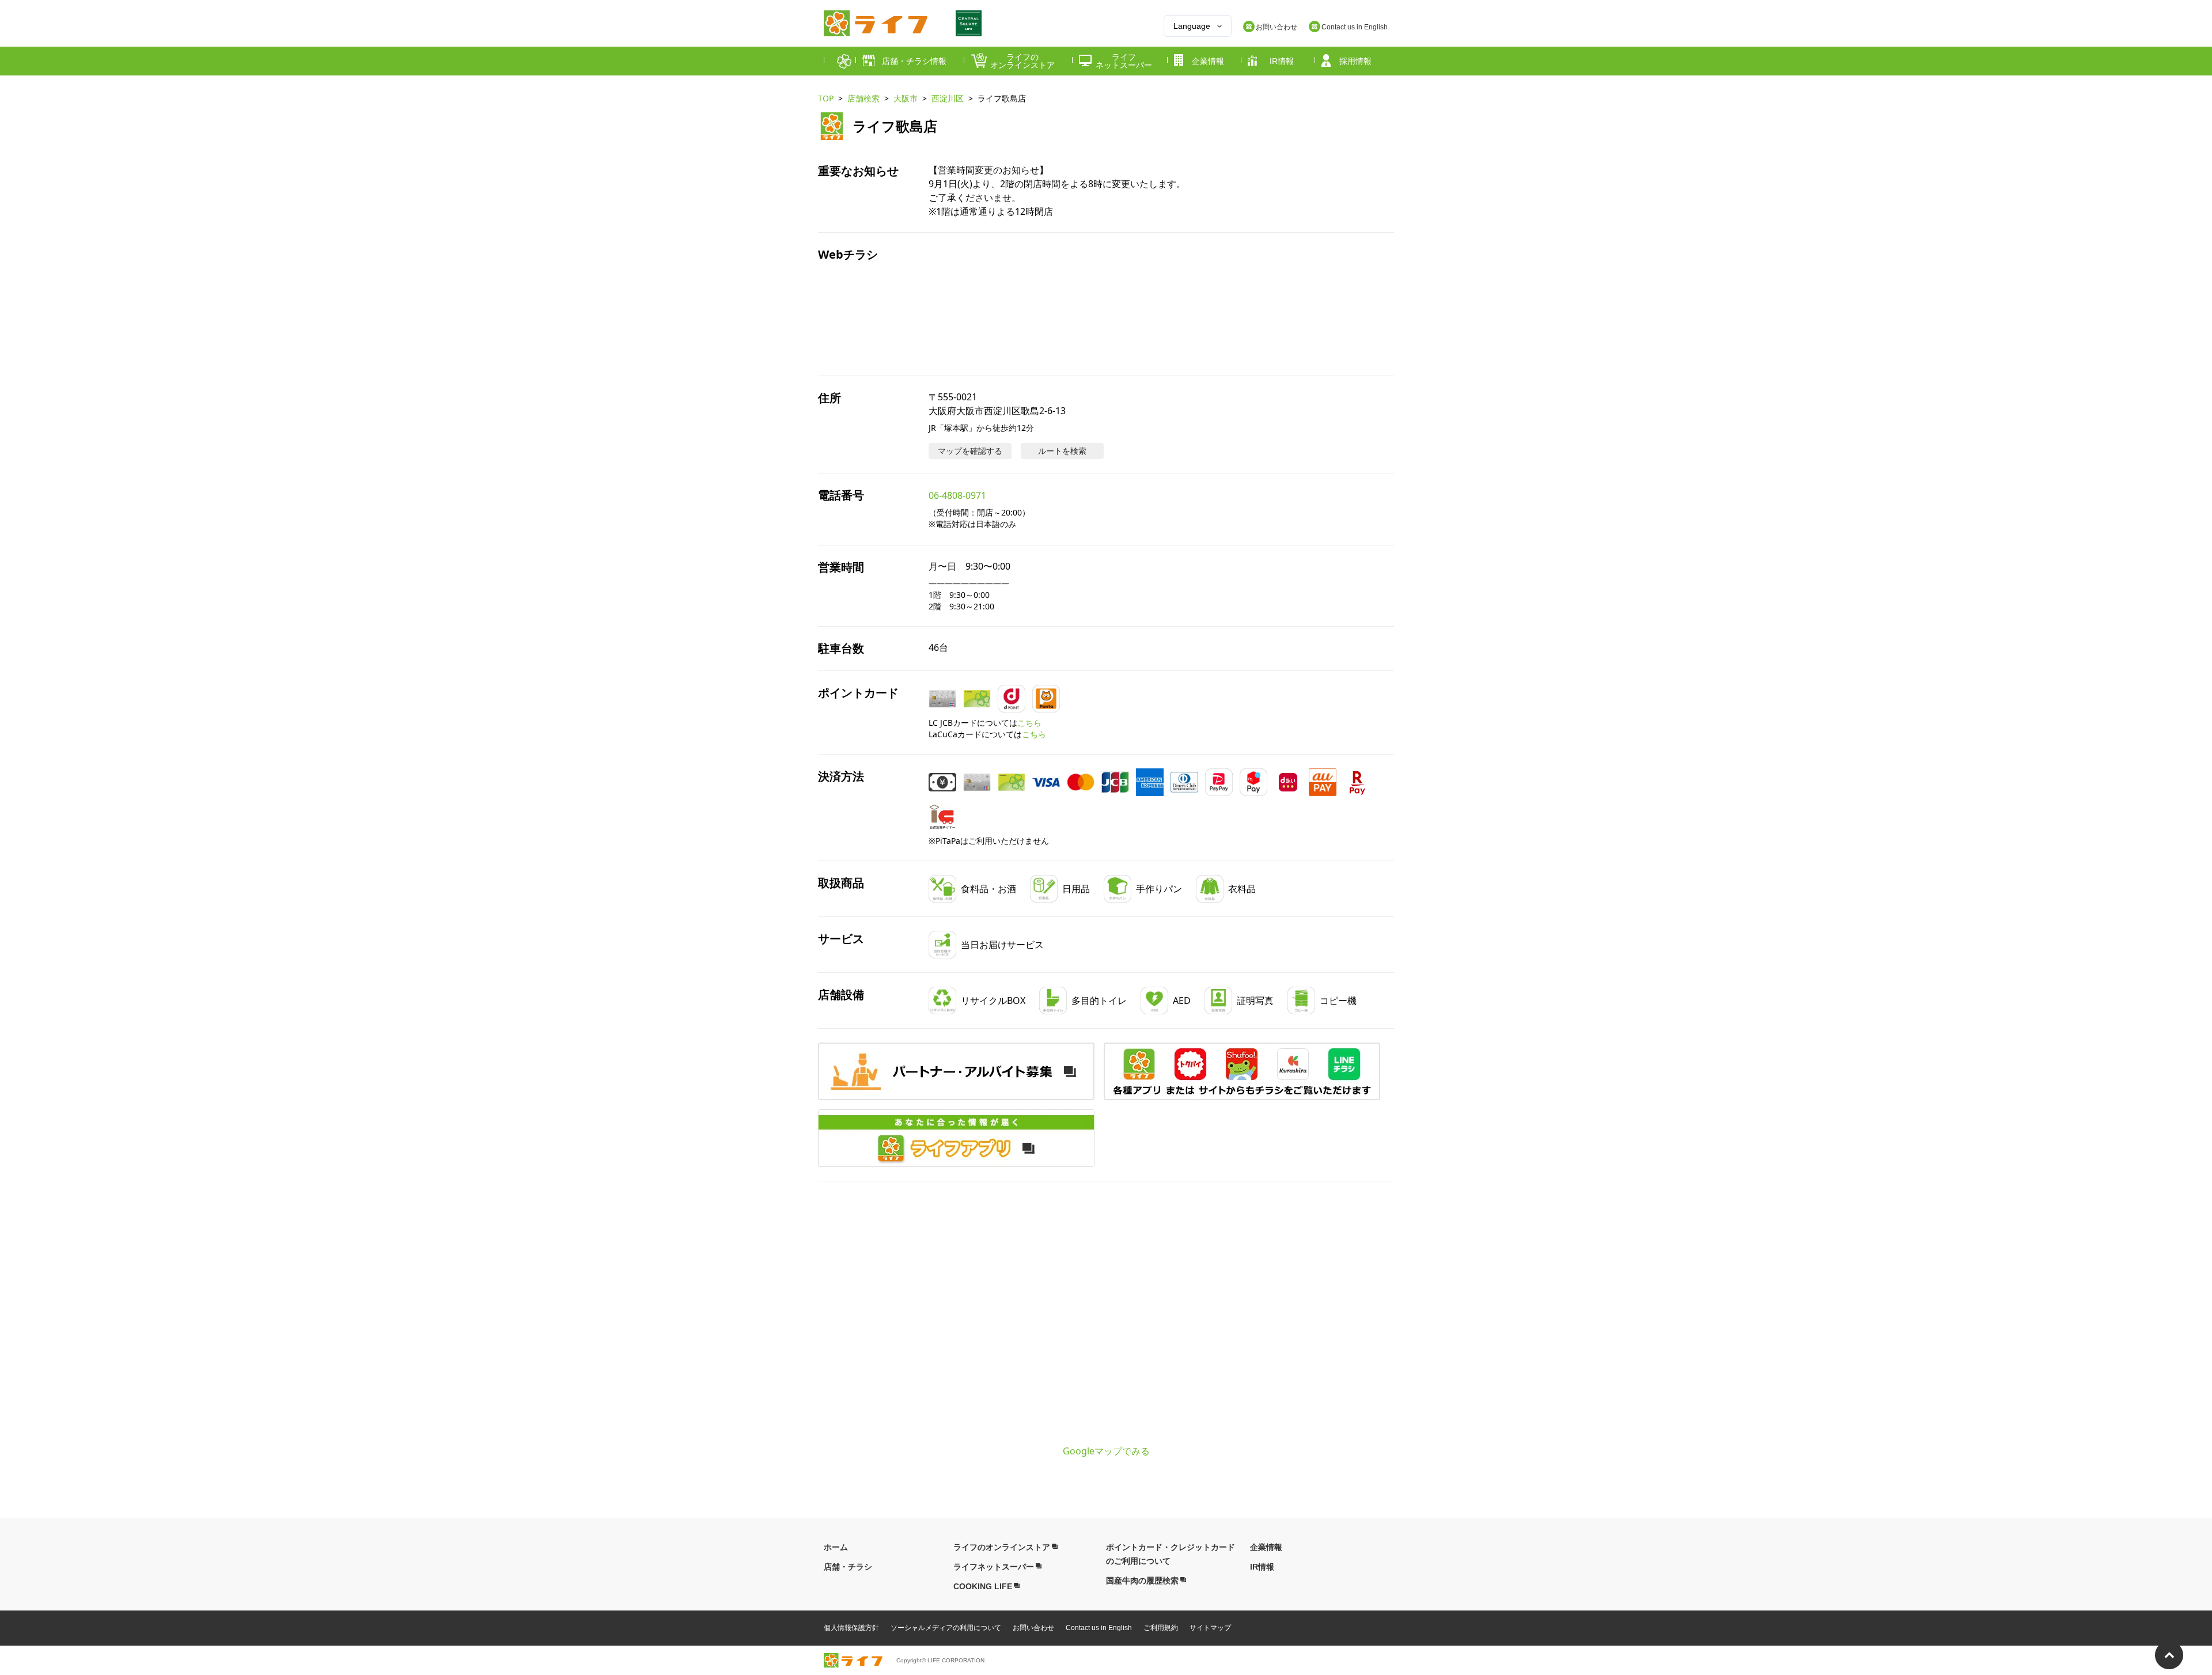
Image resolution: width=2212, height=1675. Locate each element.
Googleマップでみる (1106, 1451)
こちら (1029, 723)
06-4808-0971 (957, 495)
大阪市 (906, 98)
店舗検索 (863, 98)
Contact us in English (1099, 1628)
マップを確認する (970, 451)
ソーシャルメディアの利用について (946, 1628)
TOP (826, 98)
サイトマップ (1210, 1628)
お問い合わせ (1033, 1628)
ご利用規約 (1161, 1628)
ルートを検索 (1062, 451)
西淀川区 (948, 98)
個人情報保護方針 (851, 1628)
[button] (1242, 1071)
